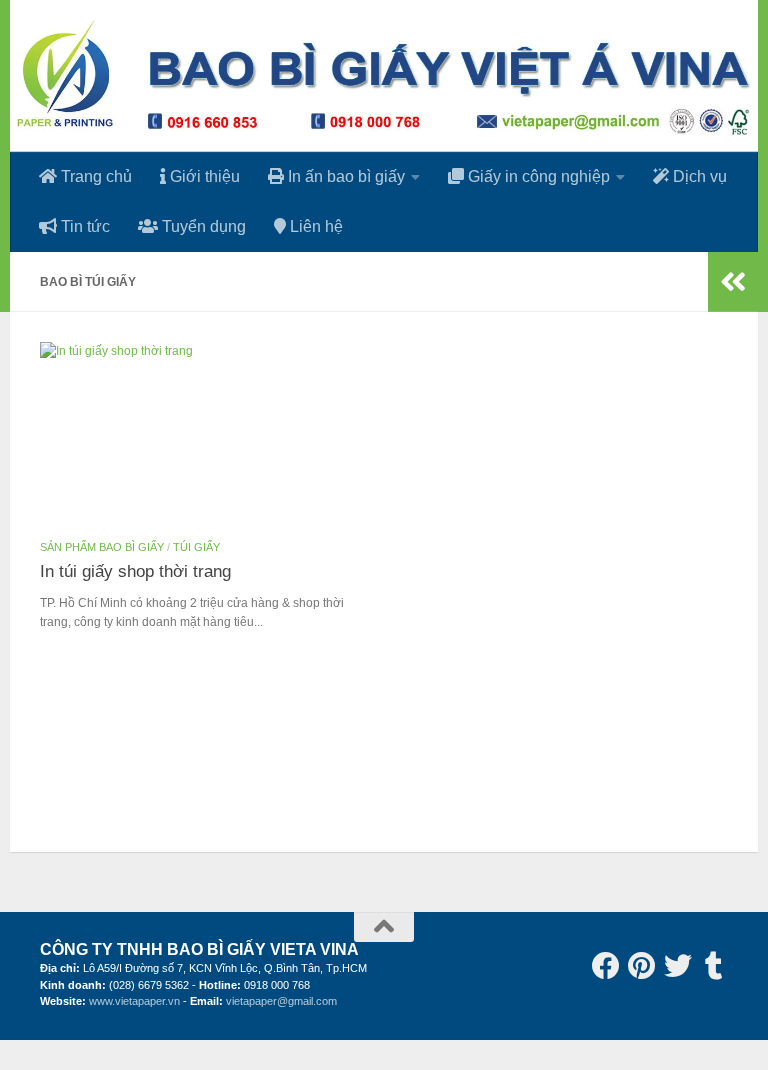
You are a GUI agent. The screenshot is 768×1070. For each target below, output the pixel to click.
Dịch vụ (698, 176)
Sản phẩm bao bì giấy (102, 547)
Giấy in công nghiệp (537, 176)
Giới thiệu (203, 176)
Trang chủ (94, 176)
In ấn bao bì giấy (344, 176)
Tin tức (83, 226)
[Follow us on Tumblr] (714, 966)
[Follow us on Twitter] (678, 966)
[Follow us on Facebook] (606, 966)
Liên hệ (314, 226)
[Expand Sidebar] (733, 282)
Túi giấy (196, 547)
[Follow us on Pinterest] (642, 966)
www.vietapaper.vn (134, 1001)
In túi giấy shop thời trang (135, 571)
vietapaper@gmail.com (281, 1001)
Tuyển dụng (202, 226)
